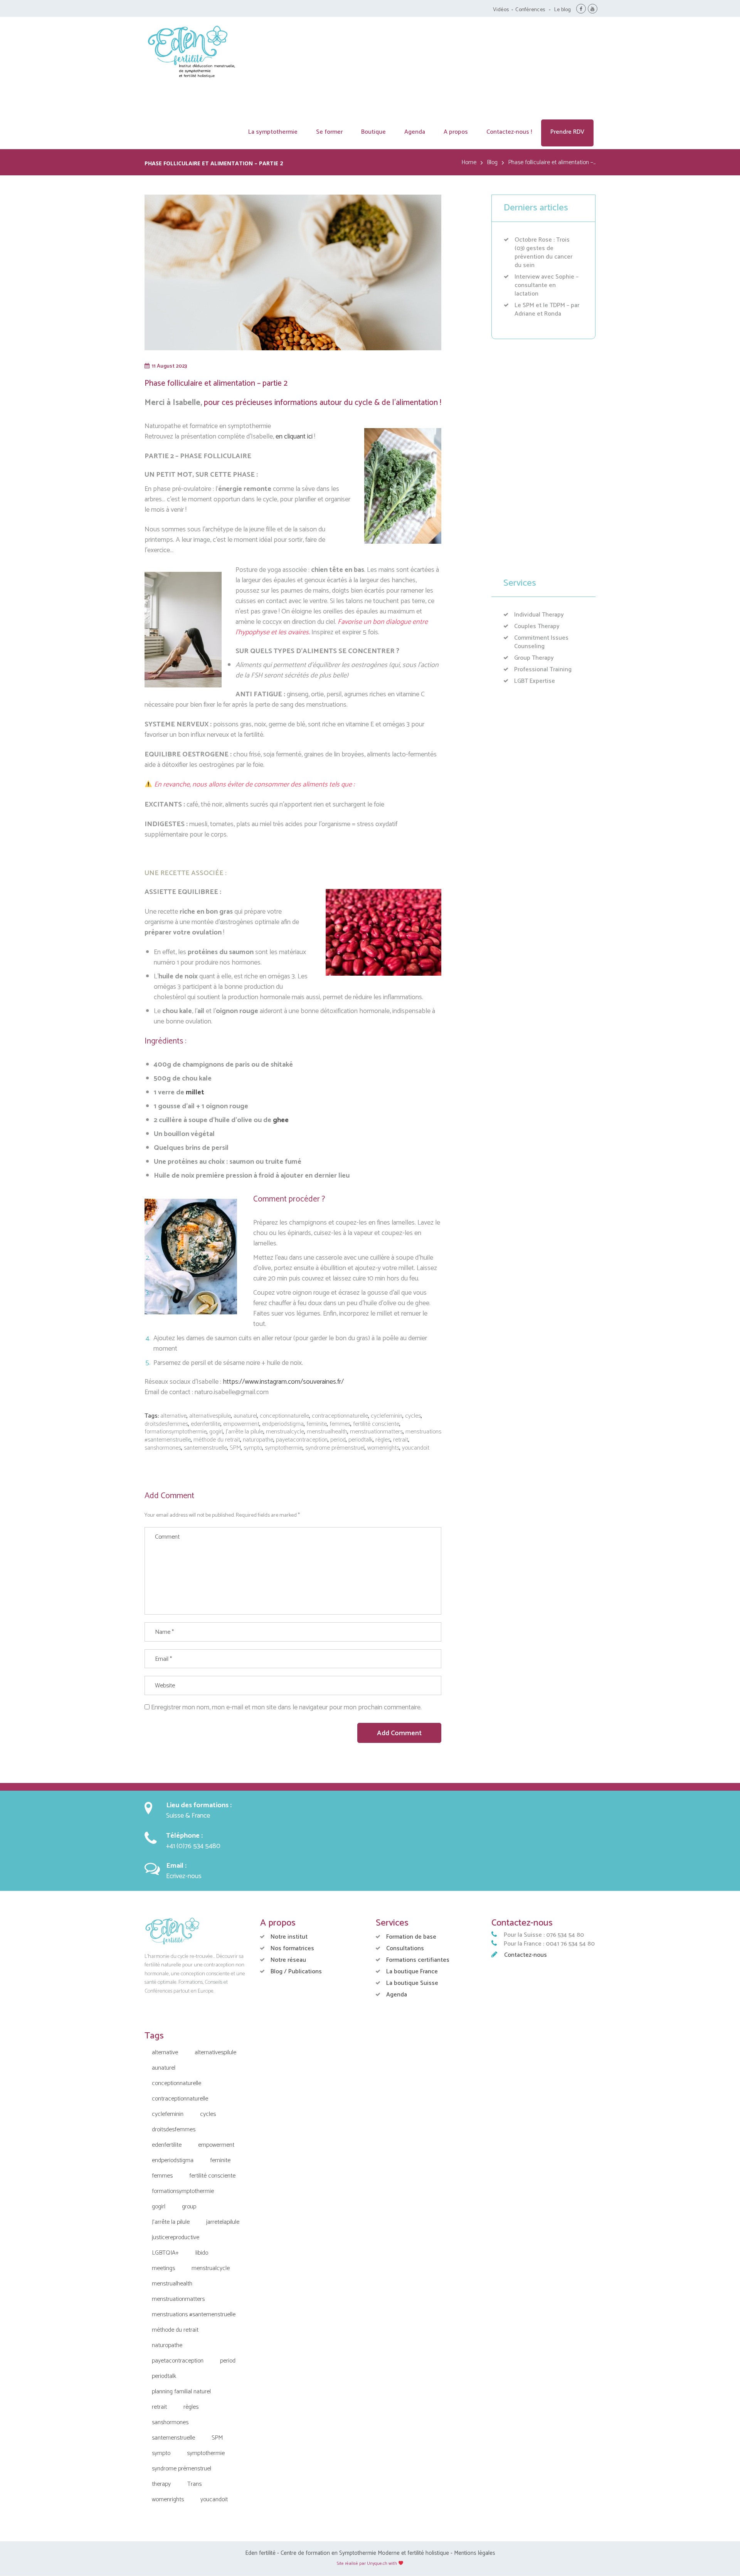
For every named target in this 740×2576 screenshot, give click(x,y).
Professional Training (543, 670)
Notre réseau (288, 1960)
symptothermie (284, 1448)
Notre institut (289, 1937)
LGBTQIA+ (165, 2253)
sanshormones (163, 1448)
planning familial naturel (181, 2392)
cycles (413, 1416)
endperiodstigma (283, 1424)
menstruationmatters (376, 1432)
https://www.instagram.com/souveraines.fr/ (283, 1382)
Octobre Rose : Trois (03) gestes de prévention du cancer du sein (543, 253)
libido (202, 2253)
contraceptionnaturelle (340, 1416)
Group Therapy (534, 658)
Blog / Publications (296, 1972)
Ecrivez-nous (184, 1876)
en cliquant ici (294, 437)
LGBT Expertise (535, 681)
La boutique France (412, 1972)
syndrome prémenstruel (335, 1448)
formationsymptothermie (176, 1432)
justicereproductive (176, 2237)
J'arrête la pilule (244, 1432)
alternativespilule (210, 1416)
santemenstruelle (205, 1448)
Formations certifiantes (418, 1960)
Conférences (530, 10)
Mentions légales (475, 2553)
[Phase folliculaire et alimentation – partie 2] (293, 272)
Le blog (563, 10)
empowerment (241, 1424)
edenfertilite (206, 1424)
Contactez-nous (526, 1955)
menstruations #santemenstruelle (194, 2315)
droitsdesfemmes (166, 1424)
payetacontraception (302, 1440)
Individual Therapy (539, 615)
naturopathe (258, 1440)
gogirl (216, 1432)
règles (383, 1440)
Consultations (405, 1948)
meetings (163, 2268)
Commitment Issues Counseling (541, 642)
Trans (194, 2484)
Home (469, 163)
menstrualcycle (285, 1432)
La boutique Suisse (412, 1983)
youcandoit (416, 1448)
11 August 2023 (169, 366)
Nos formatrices (292, 1948)
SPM (235, 1448)
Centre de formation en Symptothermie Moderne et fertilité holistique (365, 2553)
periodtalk (361, 1440)
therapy (161, 2484)
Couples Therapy (537, 626)
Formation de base (411, 1937)
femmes (340, 1424)
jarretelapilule (223, 2222)
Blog (492, 163)
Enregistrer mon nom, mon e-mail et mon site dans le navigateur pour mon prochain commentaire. (286, 1707)
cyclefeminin (387, 1416)
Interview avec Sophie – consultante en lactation (547, 285)
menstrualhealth (327, 1432)
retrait (401, 1440)
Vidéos (501, 10)
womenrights (383, 1448)
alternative (173, 1416)
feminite (317, 1424)
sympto (253, 1448)
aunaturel (245, 1416)
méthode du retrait (217, 1440)
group (189, 2207)
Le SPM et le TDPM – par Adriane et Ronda (547, 310)
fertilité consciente (376, 1424)
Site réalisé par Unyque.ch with (367, 2563)
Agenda (397, 1995)
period (338, 1440)
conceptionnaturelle (284, 1416)
